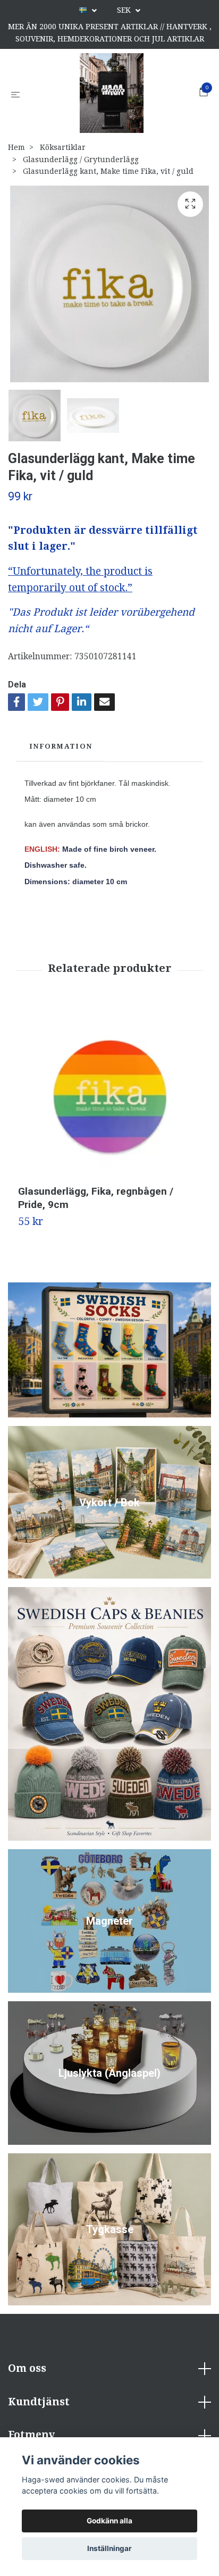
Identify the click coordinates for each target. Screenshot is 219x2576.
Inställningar (109, 2548)
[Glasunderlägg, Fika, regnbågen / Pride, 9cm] (109, 1094)
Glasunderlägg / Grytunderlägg (81, 160)
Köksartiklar (63, 147)
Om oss (27, 2368)
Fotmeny (31, 2435)
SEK (125, 10)
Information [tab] (61, 746)
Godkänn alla (109, 2521)
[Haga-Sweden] (112, 93)
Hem (16, 147)
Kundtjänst (39, 2402)
